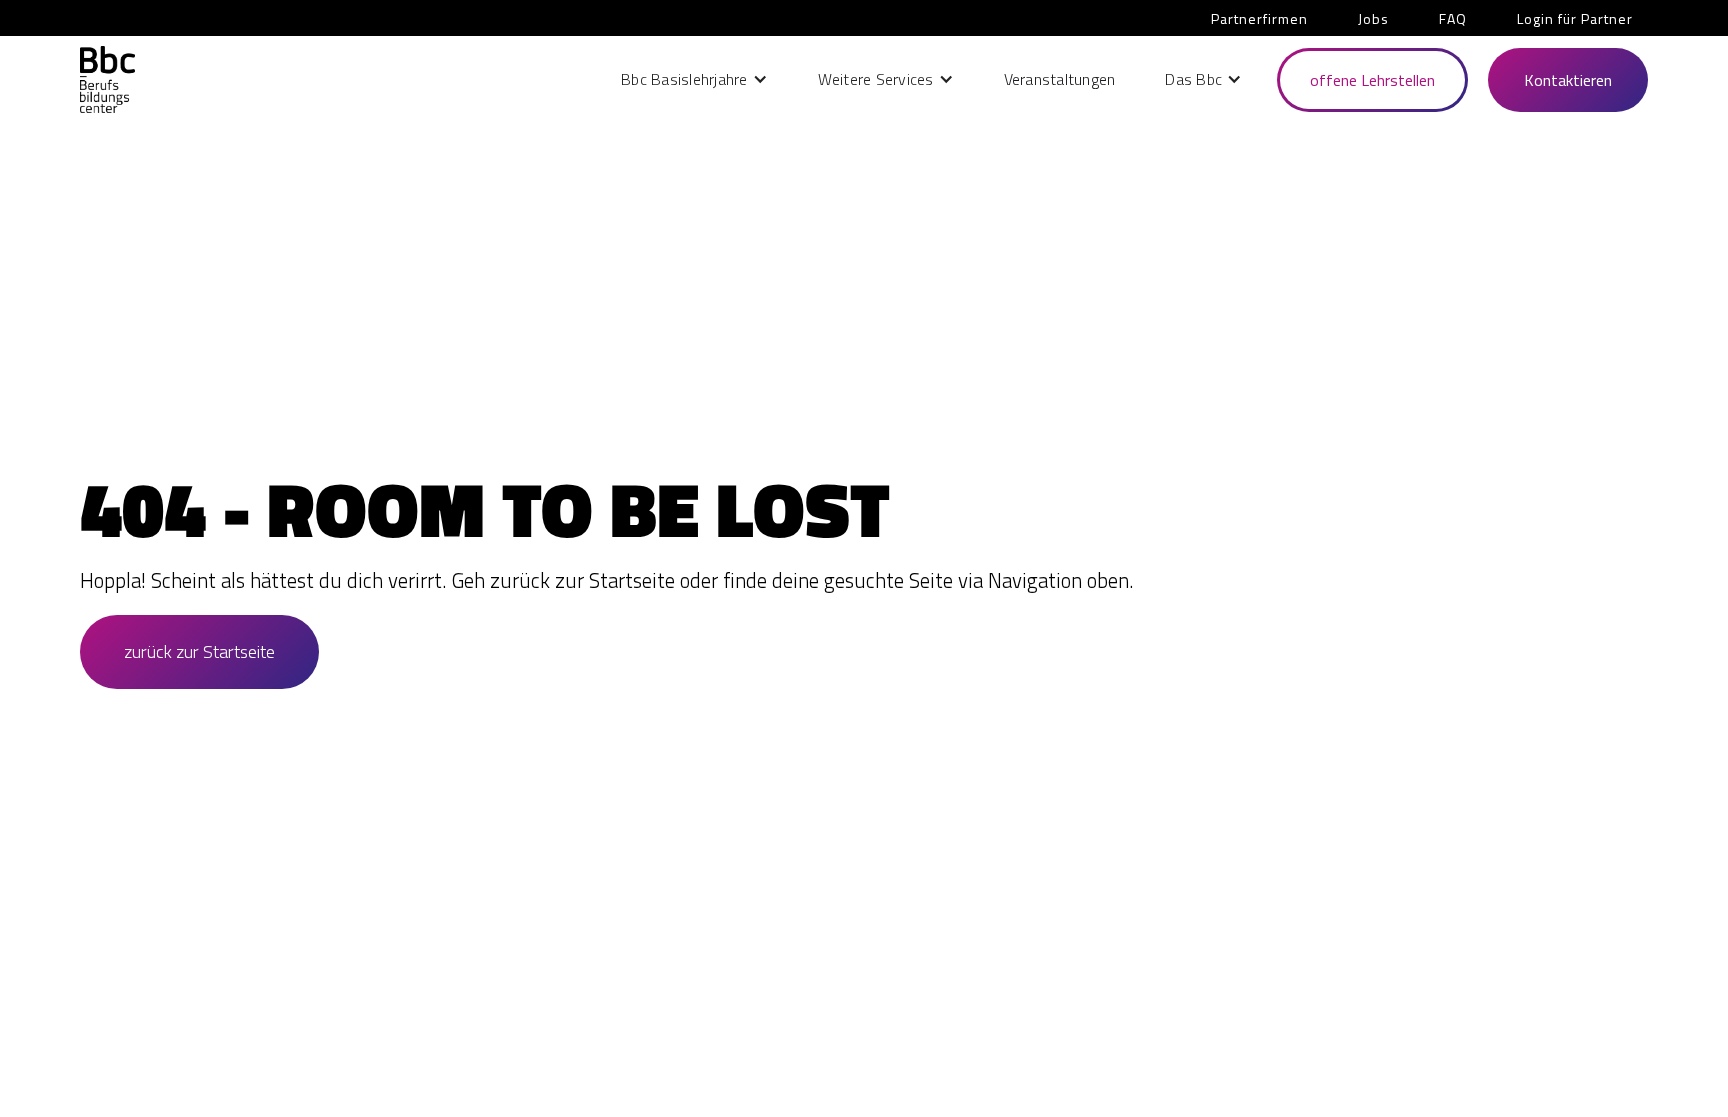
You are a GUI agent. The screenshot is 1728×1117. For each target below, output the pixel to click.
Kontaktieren (1568, 80)
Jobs (1373, 18)
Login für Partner (1575, 18)
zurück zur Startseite (199, 651)
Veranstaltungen (1060, 79)
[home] (107, 79)
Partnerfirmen (1259, 18)
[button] (694, 79)
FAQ (1453, 18)
